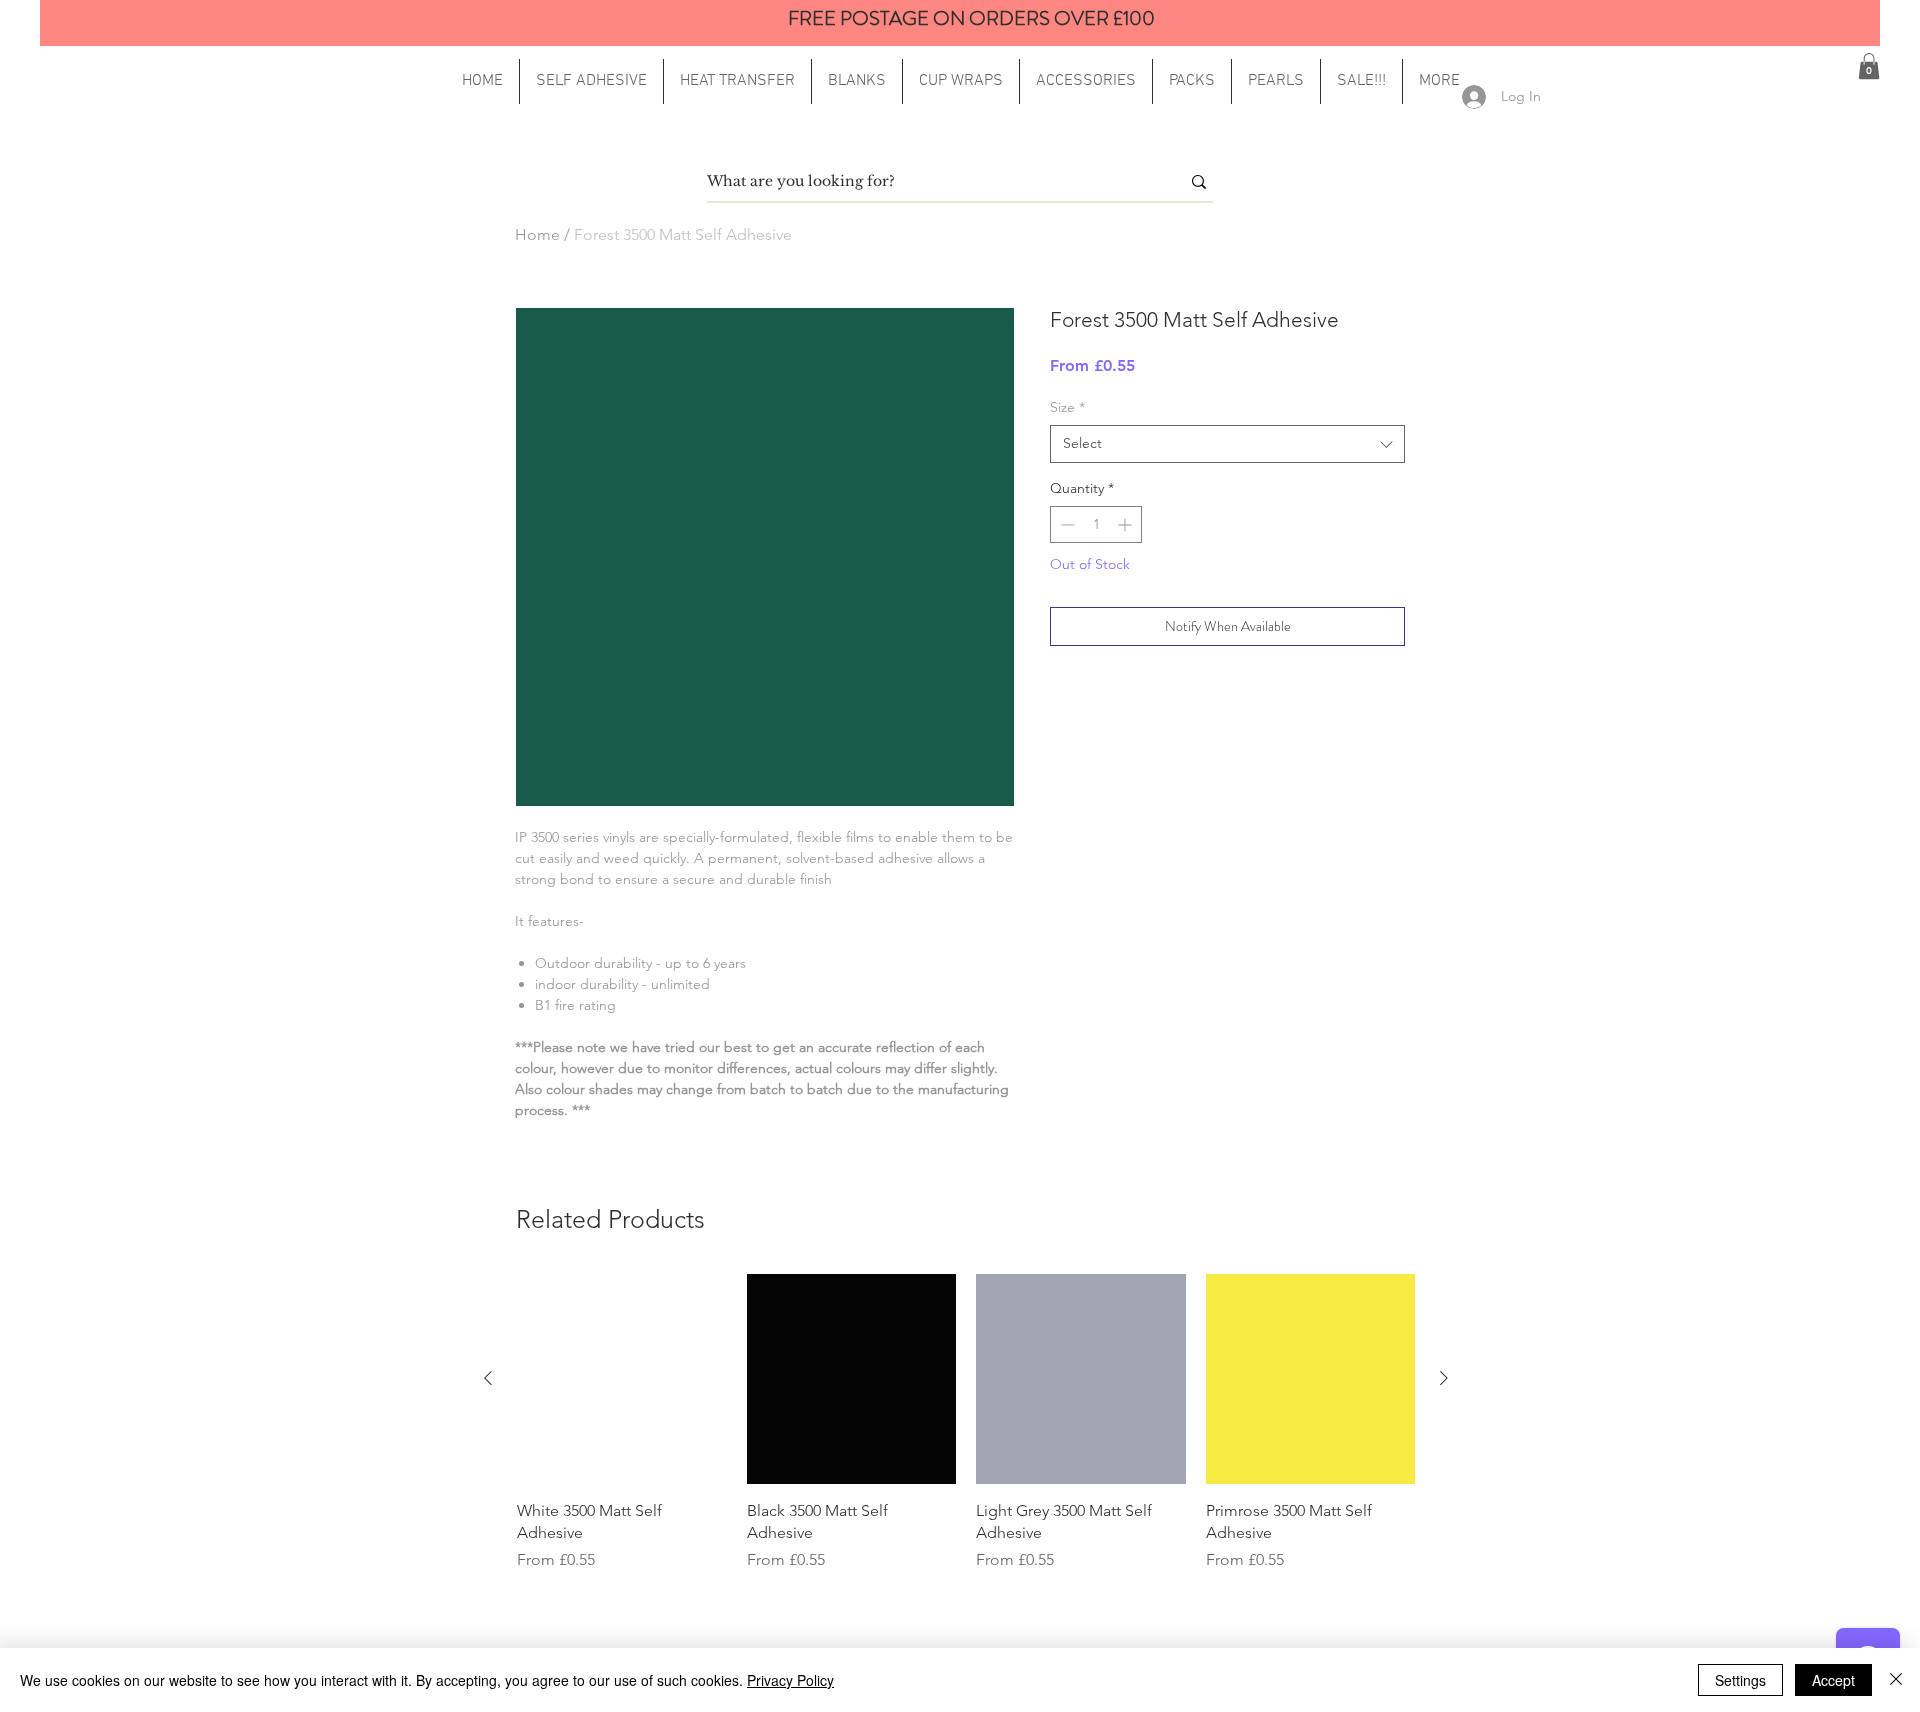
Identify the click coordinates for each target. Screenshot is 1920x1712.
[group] (966, 1423)
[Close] (1896, 1680)
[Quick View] (622, 1379)
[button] (1439, 81)
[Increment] (1126, 524)
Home (537, 234)
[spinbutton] (1096, 524)
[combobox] (1227, 444)
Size (1067, 407)
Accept (1833, 1680)
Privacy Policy (790, 1680)
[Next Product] (1444, 1378)
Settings (1740, 1680)
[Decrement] (1065, 524)
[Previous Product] (488, 1378)
